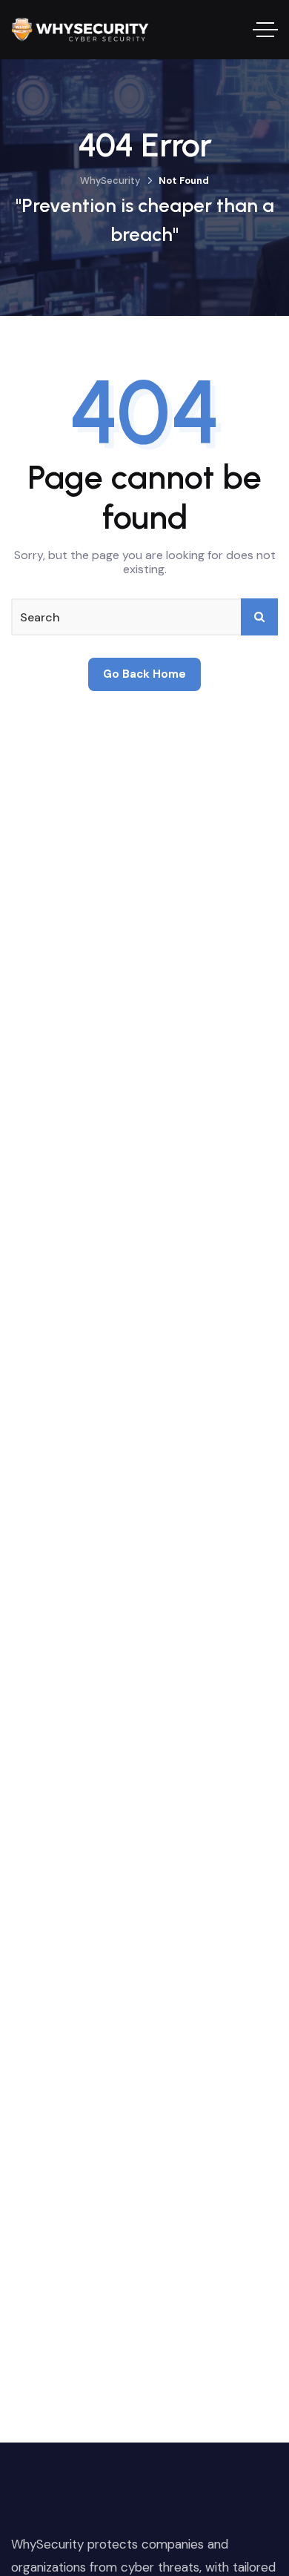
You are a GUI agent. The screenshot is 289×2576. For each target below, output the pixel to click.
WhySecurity (110, 181)
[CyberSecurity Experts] (80, 30)
